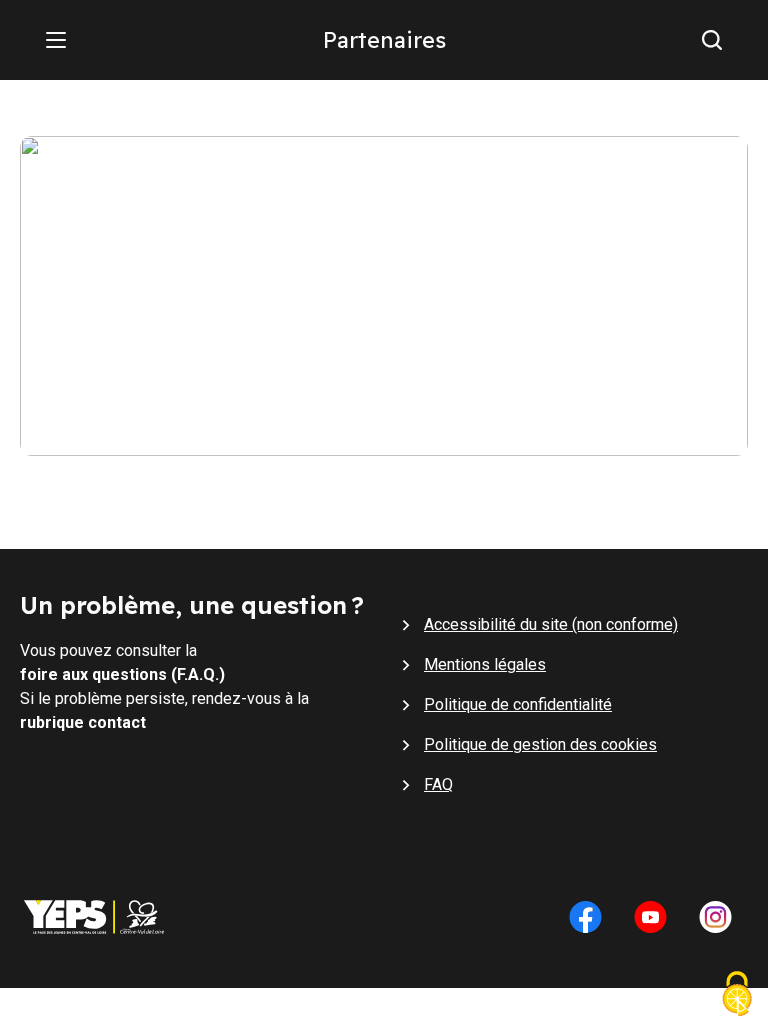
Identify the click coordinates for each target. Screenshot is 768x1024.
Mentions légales (485, 664)
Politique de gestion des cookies (540, 744)
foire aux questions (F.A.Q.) (122, 674)
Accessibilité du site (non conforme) (551, 624)
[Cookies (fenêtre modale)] (737, 996)
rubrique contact (83, 722)
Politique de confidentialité (518, 704)
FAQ (438, 784)
